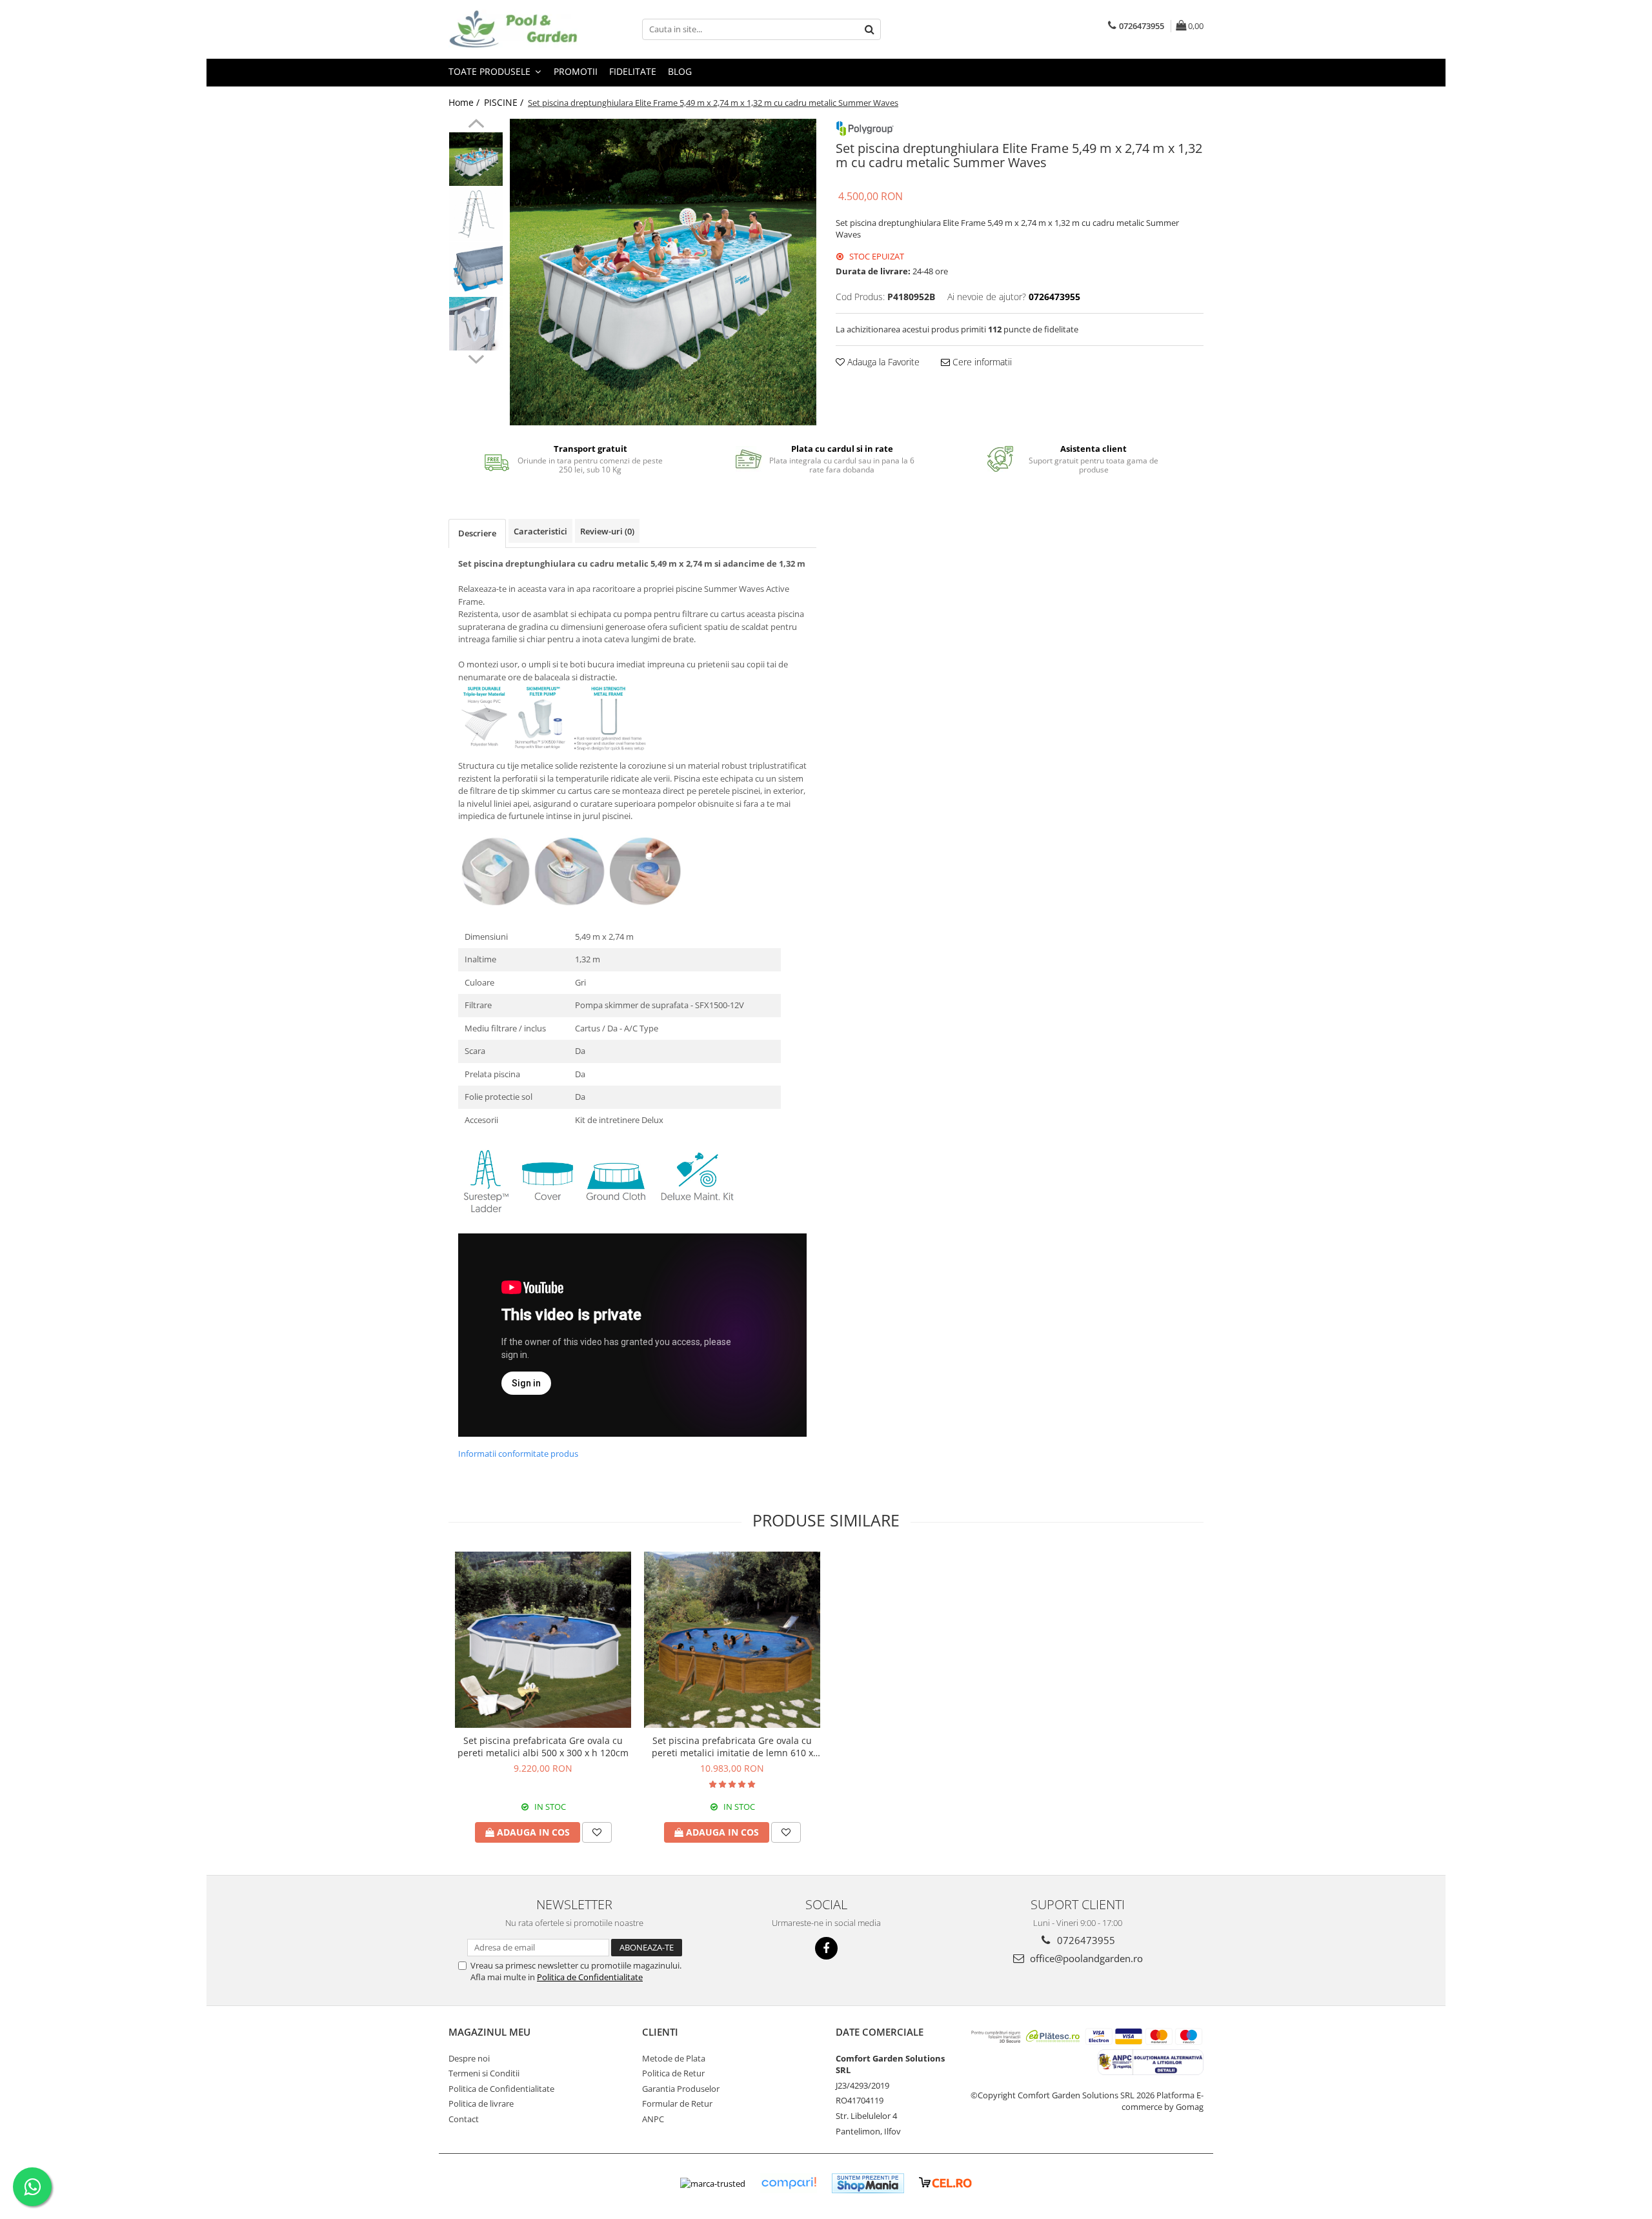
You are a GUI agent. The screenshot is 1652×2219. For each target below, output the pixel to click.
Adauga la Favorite (882, 362)
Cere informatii (981, 362)
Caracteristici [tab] (540, 531)
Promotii (576, 71)
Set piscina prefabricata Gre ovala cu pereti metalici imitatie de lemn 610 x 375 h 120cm (732, 1747)
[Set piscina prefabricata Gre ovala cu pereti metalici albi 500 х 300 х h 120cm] (543, 1640)
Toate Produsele (491, 71)
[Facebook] (826, 1948)
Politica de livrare (481, 2103)
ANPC (653, 2119)
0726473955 (1085, 1940)
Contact (464, 2119)
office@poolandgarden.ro (1085, 1958)
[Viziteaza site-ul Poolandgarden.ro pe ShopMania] (868, 2183)
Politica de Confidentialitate (590, 1977)
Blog (680, 71)
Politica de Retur (673, 2073)
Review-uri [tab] (607, 531)
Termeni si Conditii (484, 2073)
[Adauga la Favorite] (597, 1832)
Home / (465, 102)
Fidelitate (633, 71)
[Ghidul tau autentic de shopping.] (789, 2183)
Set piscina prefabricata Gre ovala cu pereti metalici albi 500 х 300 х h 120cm (543, 1747)
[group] (663, 272)
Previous (476, 125)
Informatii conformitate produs (518, 1454)
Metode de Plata (674, 2058)
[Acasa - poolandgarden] (513, 29)
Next (476, 358)
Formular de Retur (677, 2103)
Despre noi (469, 2058)
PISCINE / (505, 102)
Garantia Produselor (681, 2089)
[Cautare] (869, 29)
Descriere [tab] (477, 533)
